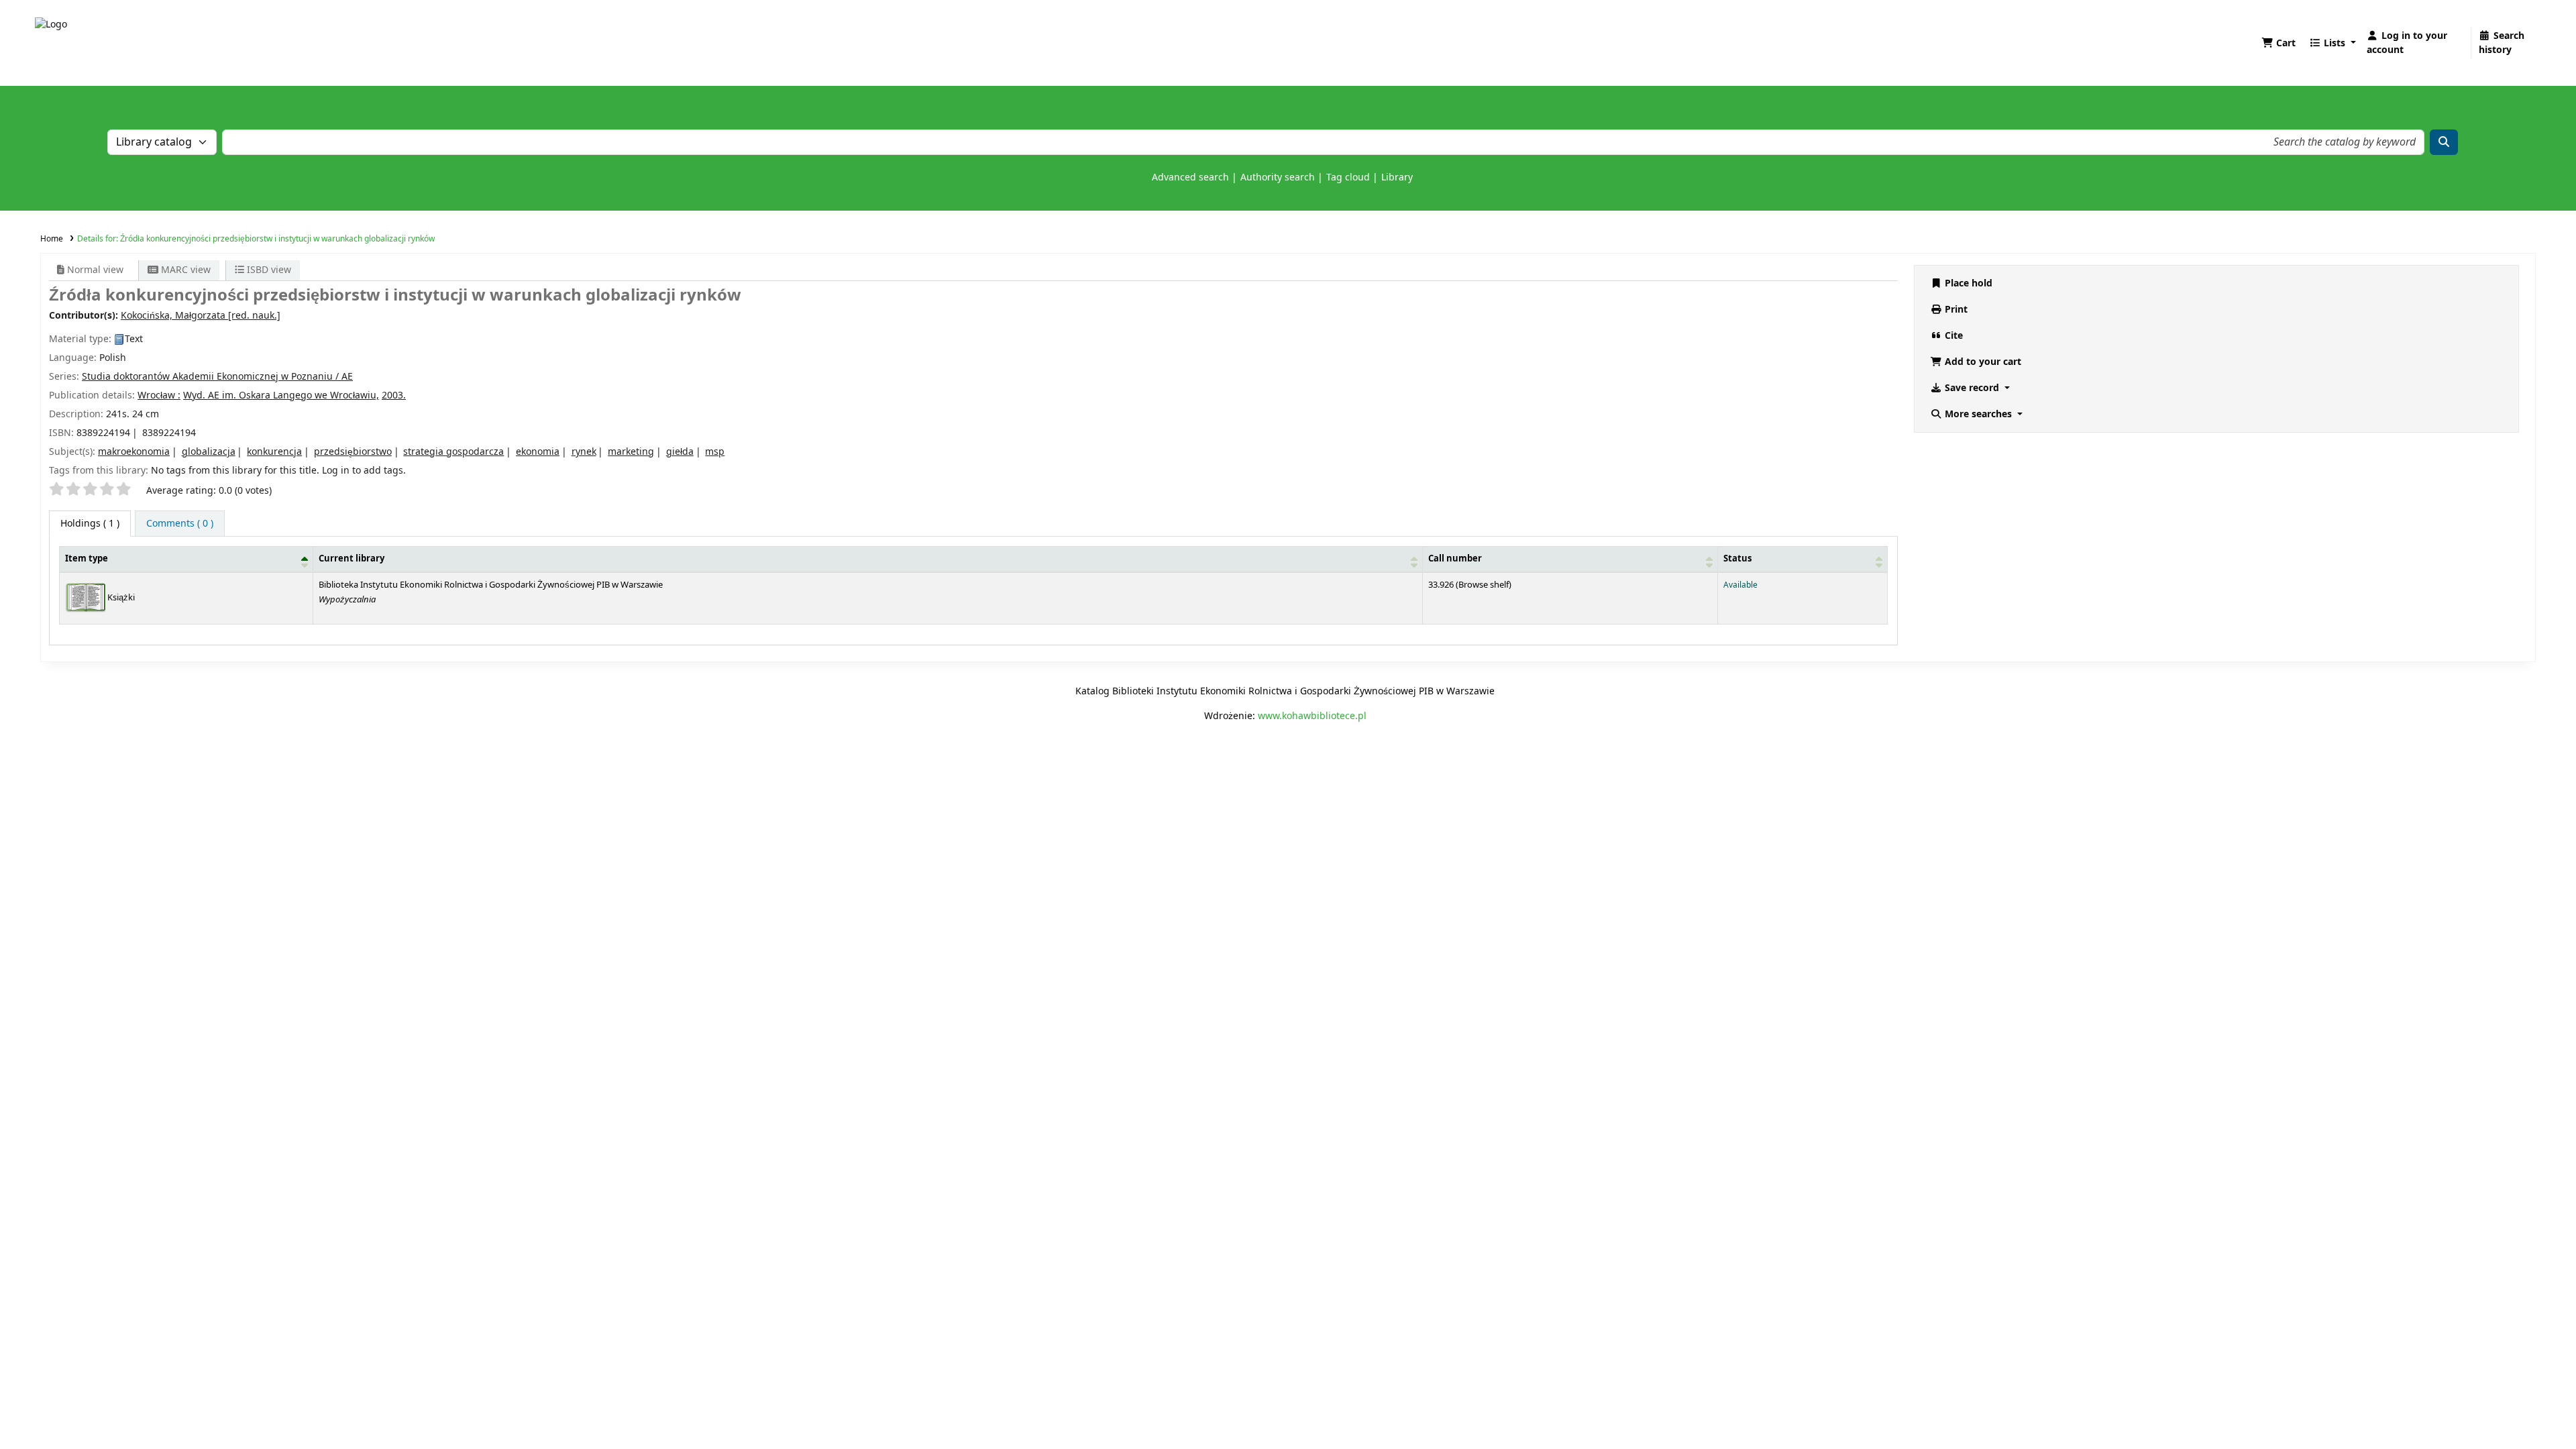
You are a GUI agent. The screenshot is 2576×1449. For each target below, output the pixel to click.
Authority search (1278, 177)
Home (52, 239)
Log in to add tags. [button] (364, 471)
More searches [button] (1978, 414)
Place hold (1967, 283)
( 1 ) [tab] (90, 524)
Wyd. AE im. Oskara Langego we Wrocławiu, (281, 395)
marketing (631, 452)
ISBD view (268, 270)
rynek (584, 452)
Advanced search (1190, 177)
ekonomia (538, 452)
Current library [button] (352, 559)
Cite (1952, 336)
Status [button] (1737, 559)
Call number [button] (1455, 559)
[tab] (180, 524)
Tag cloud (1348, 177)
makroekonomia (134, 452)
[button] (2278, 43)
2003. (394, 395)
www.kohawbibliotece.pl (1312, 716)
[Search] (2444, 142)
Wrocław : (159, 395)
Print (1955, 310)
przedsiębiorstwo (353, 452)
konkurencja (274, 452)
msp (715, 452)
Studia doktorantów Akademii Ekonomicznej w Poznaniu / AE (217, 377)
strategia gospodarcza (453, 452)
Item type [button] (87, 559)
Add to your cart (1982, 362)
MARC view (184, 270)
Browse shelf (1484, 585)
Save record (1972, 388)
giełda (680, 452)
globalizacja (209, 452)
